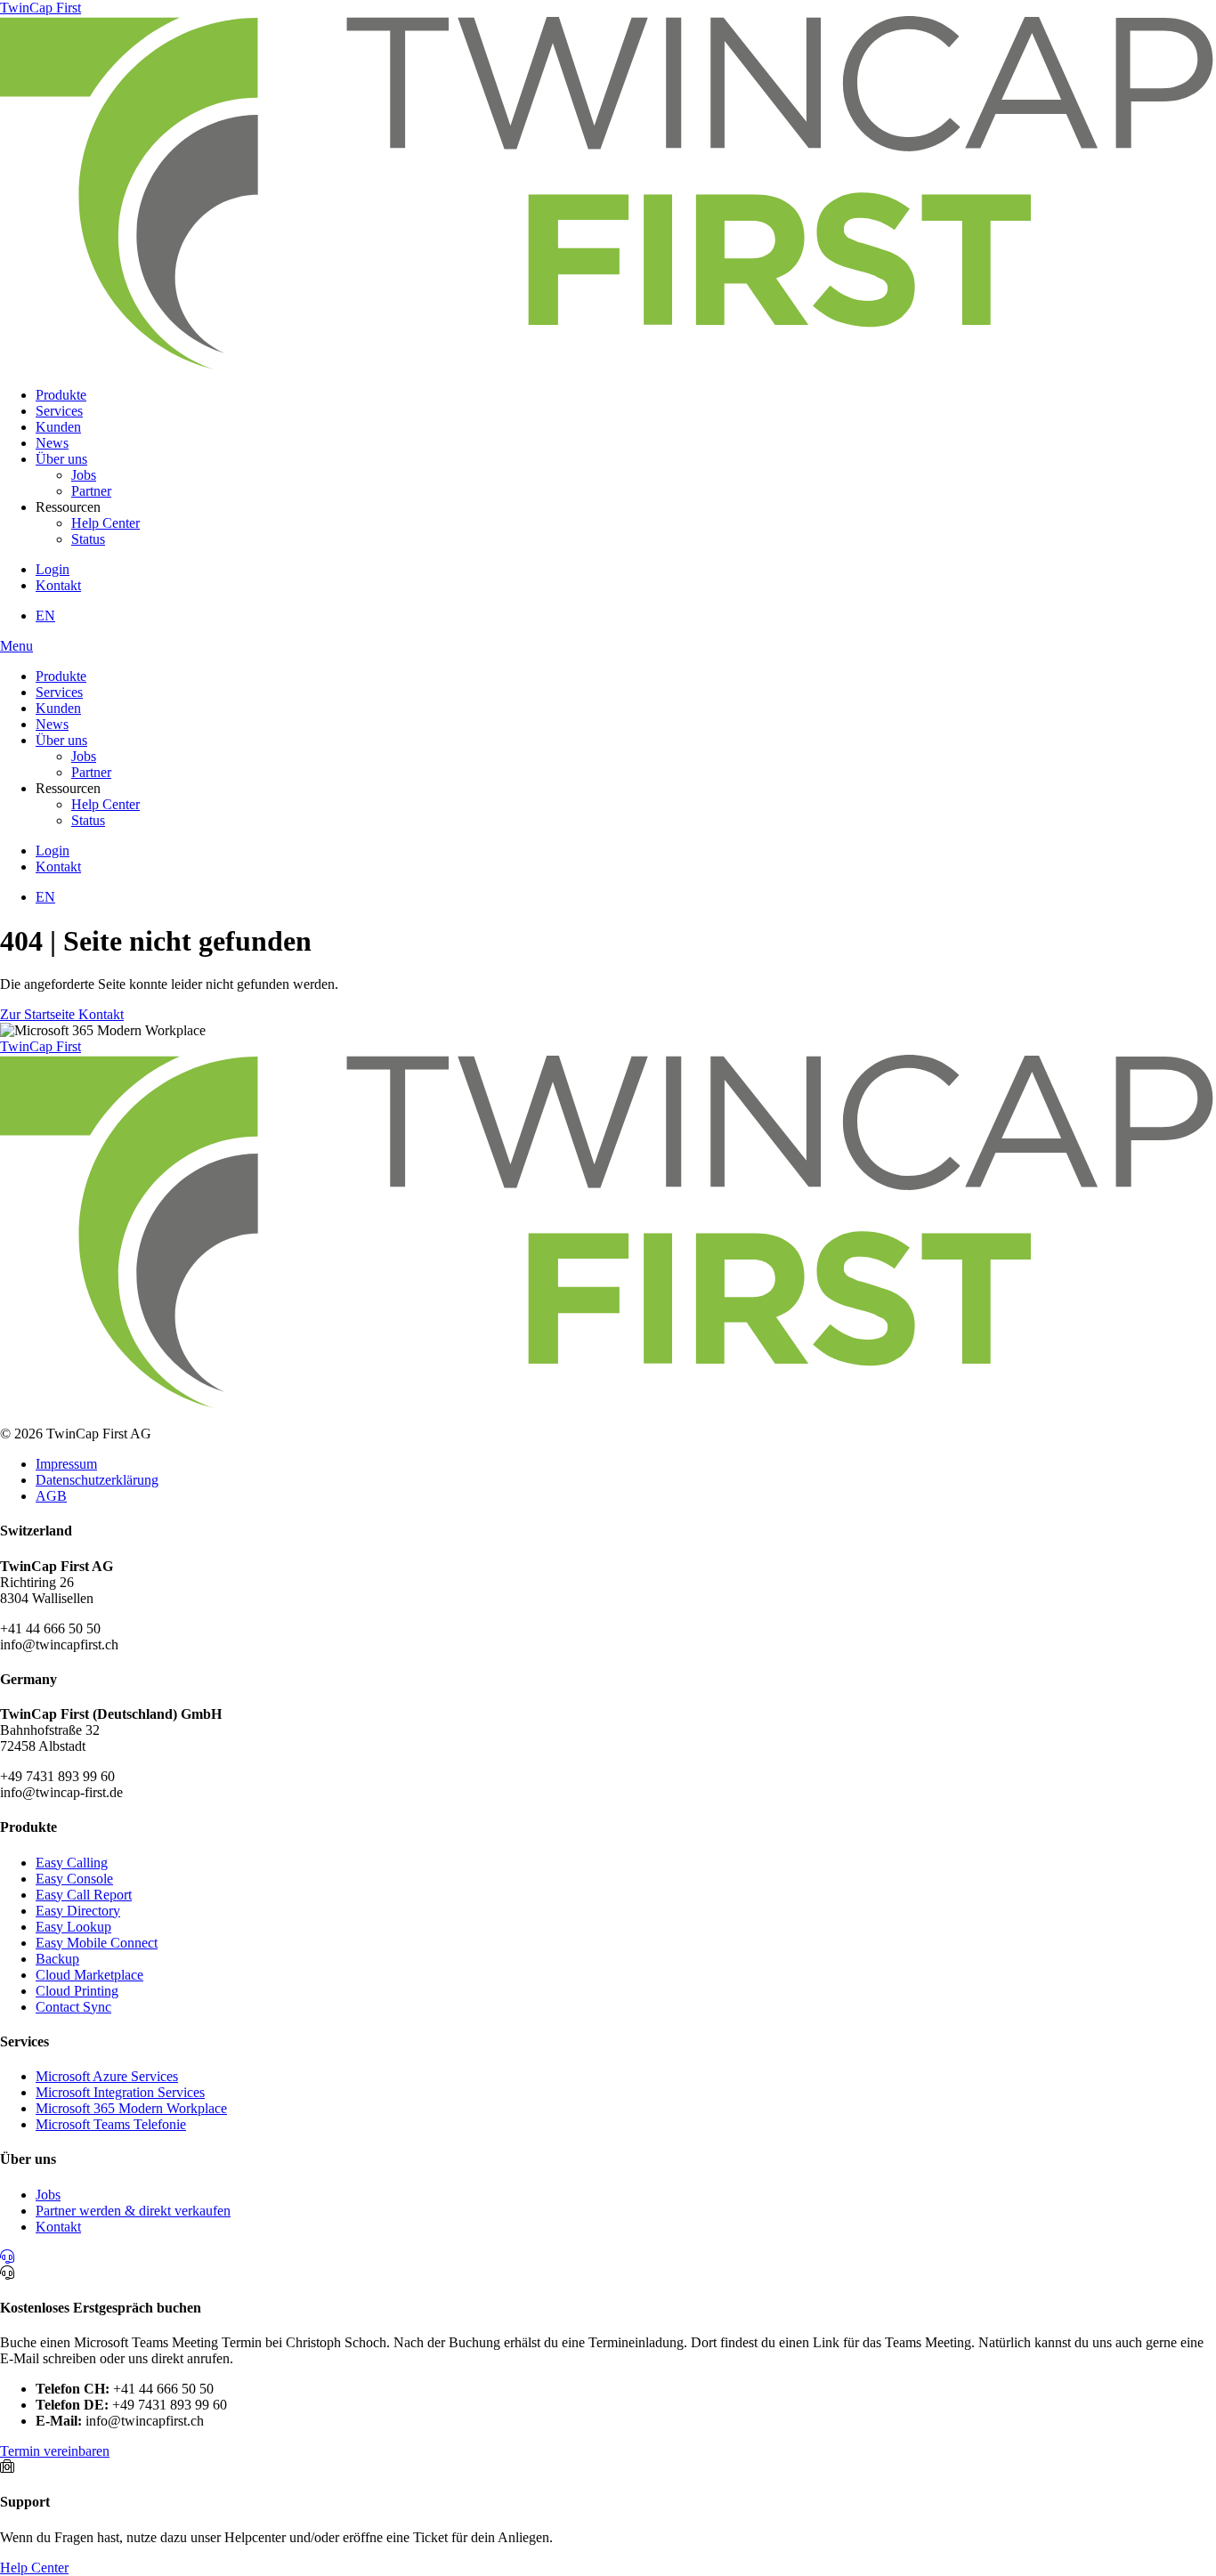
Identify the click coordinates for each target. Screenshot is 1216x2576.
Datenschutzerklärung (97, 1480)
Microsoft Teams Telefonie (111, 2124)
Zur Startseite (39, 1014)
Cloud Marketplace (89, 1975)
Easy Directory (78, 1911)
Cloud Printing (77, 1991)
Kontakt (58, 585)
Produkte (61, 395)
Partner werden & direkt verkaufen (133, 2211)
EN (45, 616)
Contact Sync (73, 2007)
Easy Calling (72, 1863)
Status (88, 539)
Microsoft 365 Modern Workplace (131, 2108)
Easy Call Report (84, 1895)
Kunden (58, 427)
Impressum (66, 1464)
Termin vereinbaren (55, 2451)
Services (59, 411)
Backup (57, 1959)
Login (53, 569)
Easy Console (74, 1879)
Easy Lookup (73, 1927)
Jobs (84, 475)
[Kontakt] (7, 2257)
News (52, 443)
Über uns (61, 459)
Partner (91, 491)
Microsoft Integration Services (120, 2092)
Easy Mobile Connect (97, 1943)
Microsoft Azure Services (107, 2076)
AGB (51, 1496)
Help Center (105, 523)
